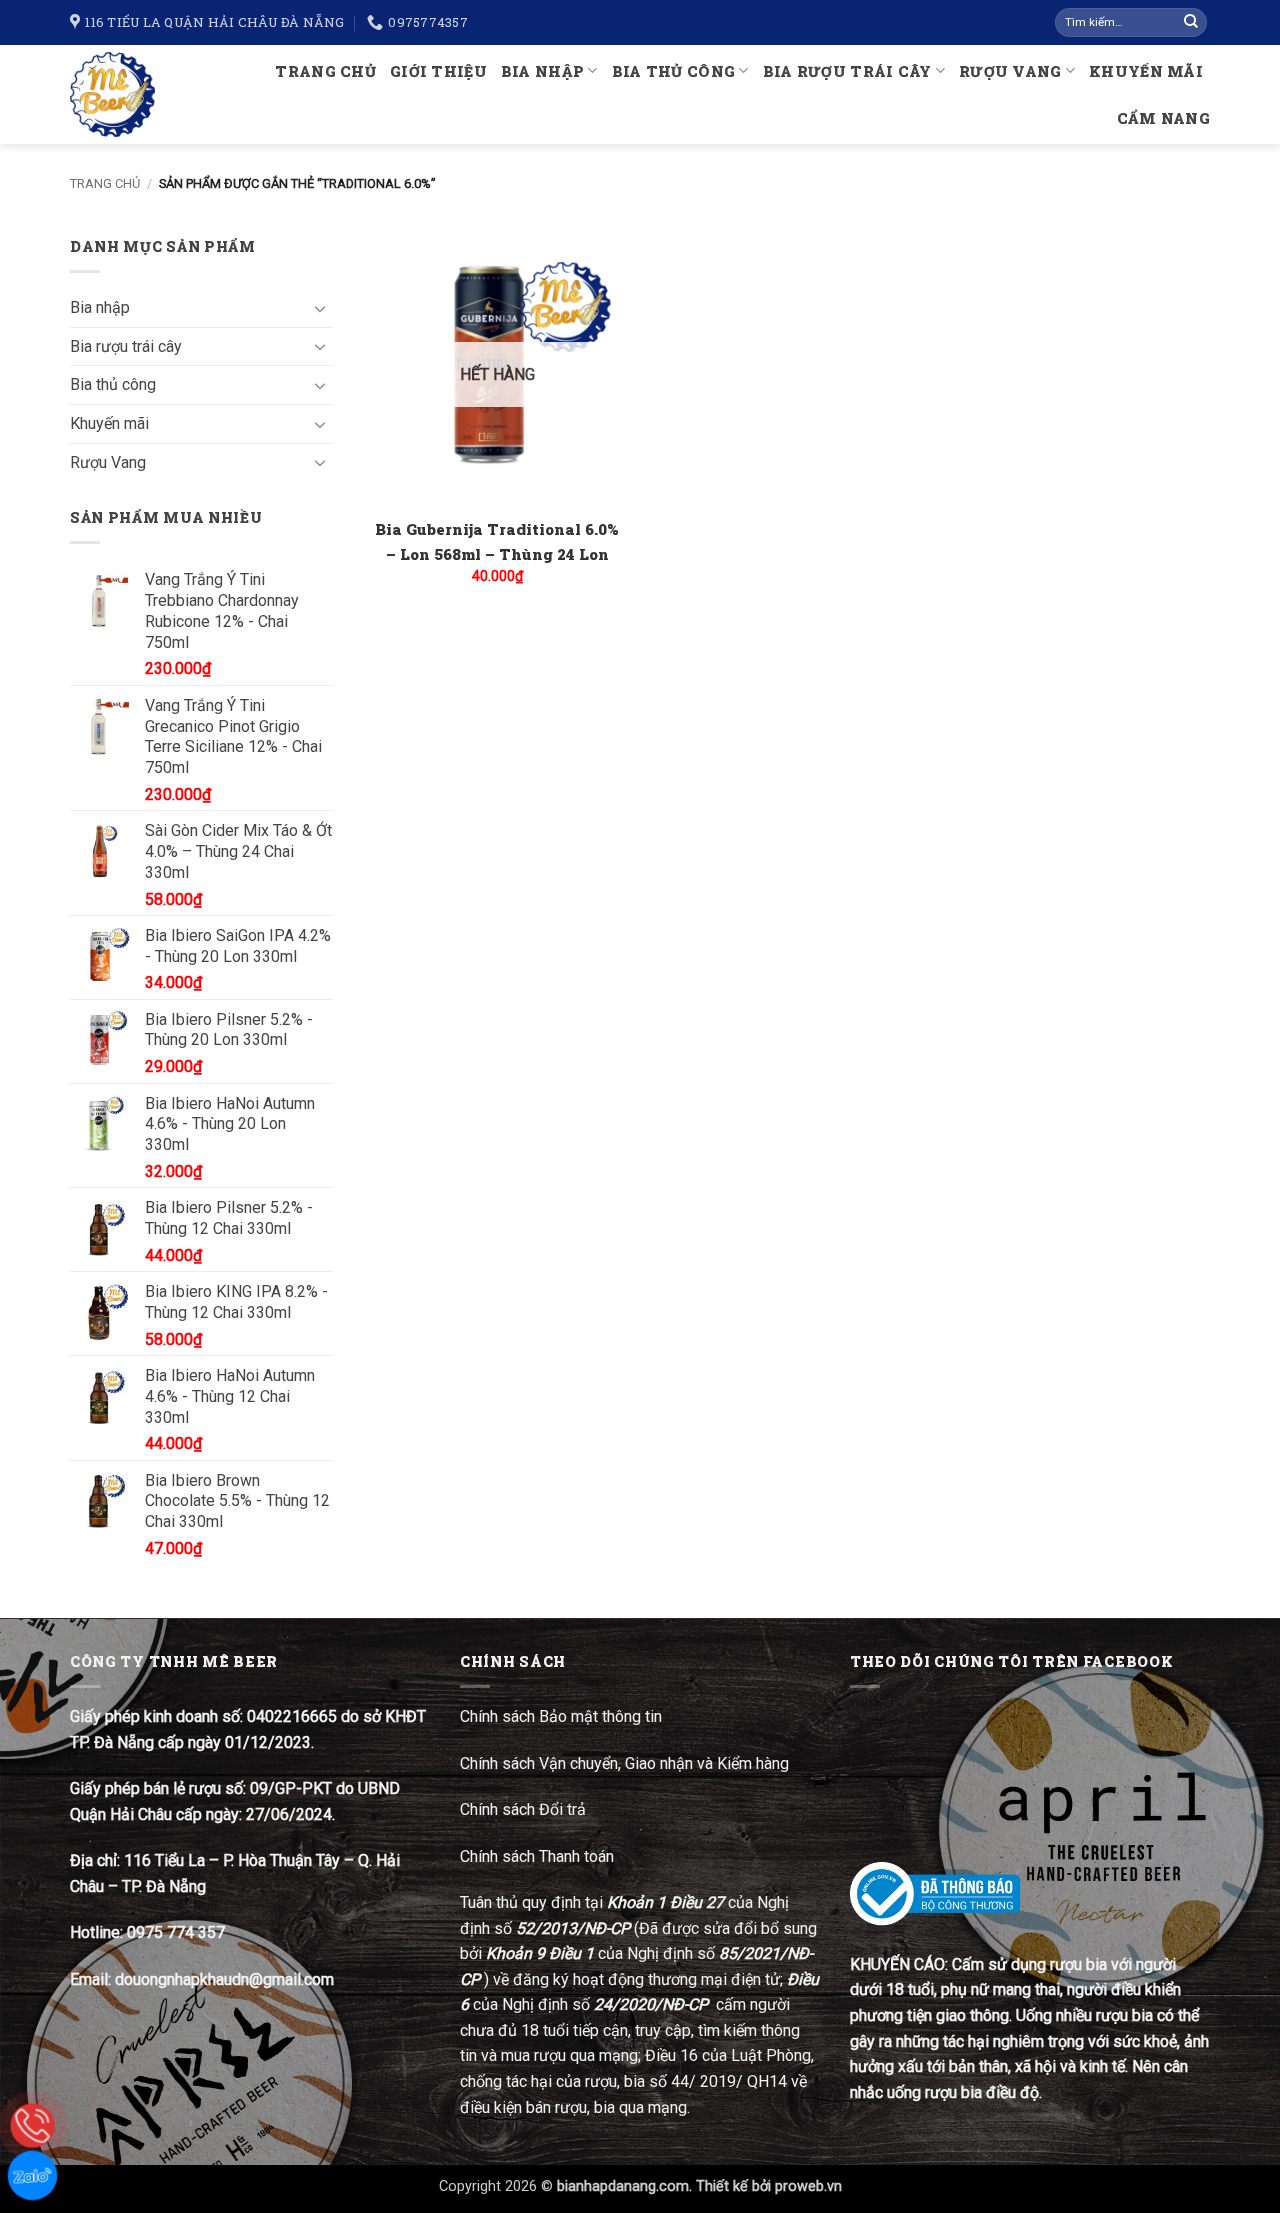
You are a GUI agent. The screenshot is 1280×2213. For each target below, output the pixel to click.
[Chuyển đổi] (321, 308)
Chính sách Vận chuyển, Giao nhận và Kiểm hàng (624, 1763)
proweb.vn (808, 2186)
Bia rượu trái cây (847, 71)
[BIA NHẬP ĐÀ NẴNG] (121, 94)
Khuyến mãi (1146, 71)
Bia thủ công (673, 71)
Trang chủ (325, 71)
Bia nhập (542, 71)
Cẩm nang (1163, 118)
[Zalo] (32, 2175)
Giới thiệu (438, 71)
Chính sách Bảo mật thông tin (561, 1716)
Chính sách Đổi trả (525, 1809)
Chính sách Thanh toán (537, 1856)
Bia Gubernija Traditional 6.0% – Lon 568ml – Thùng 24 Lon (497, 541)
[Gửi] (1191, 23)
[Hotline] (32, 2125)
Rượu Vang (1010, 71)
